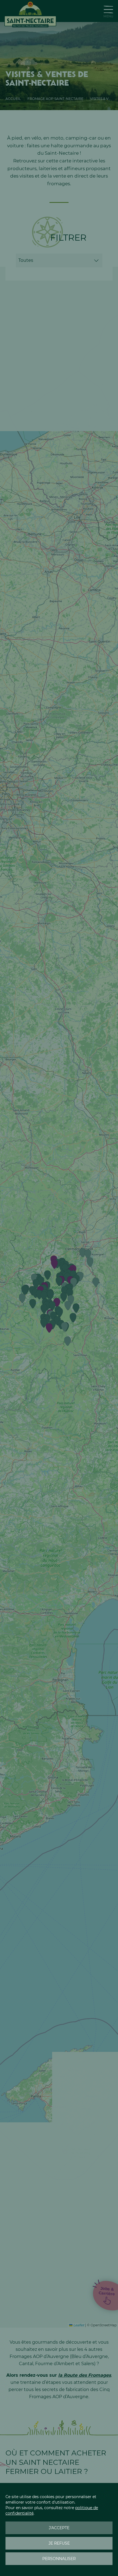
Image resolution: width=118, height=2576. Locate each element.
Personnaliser (59, 2559)
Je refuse (59, 2543)
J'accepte (59, 2528)
